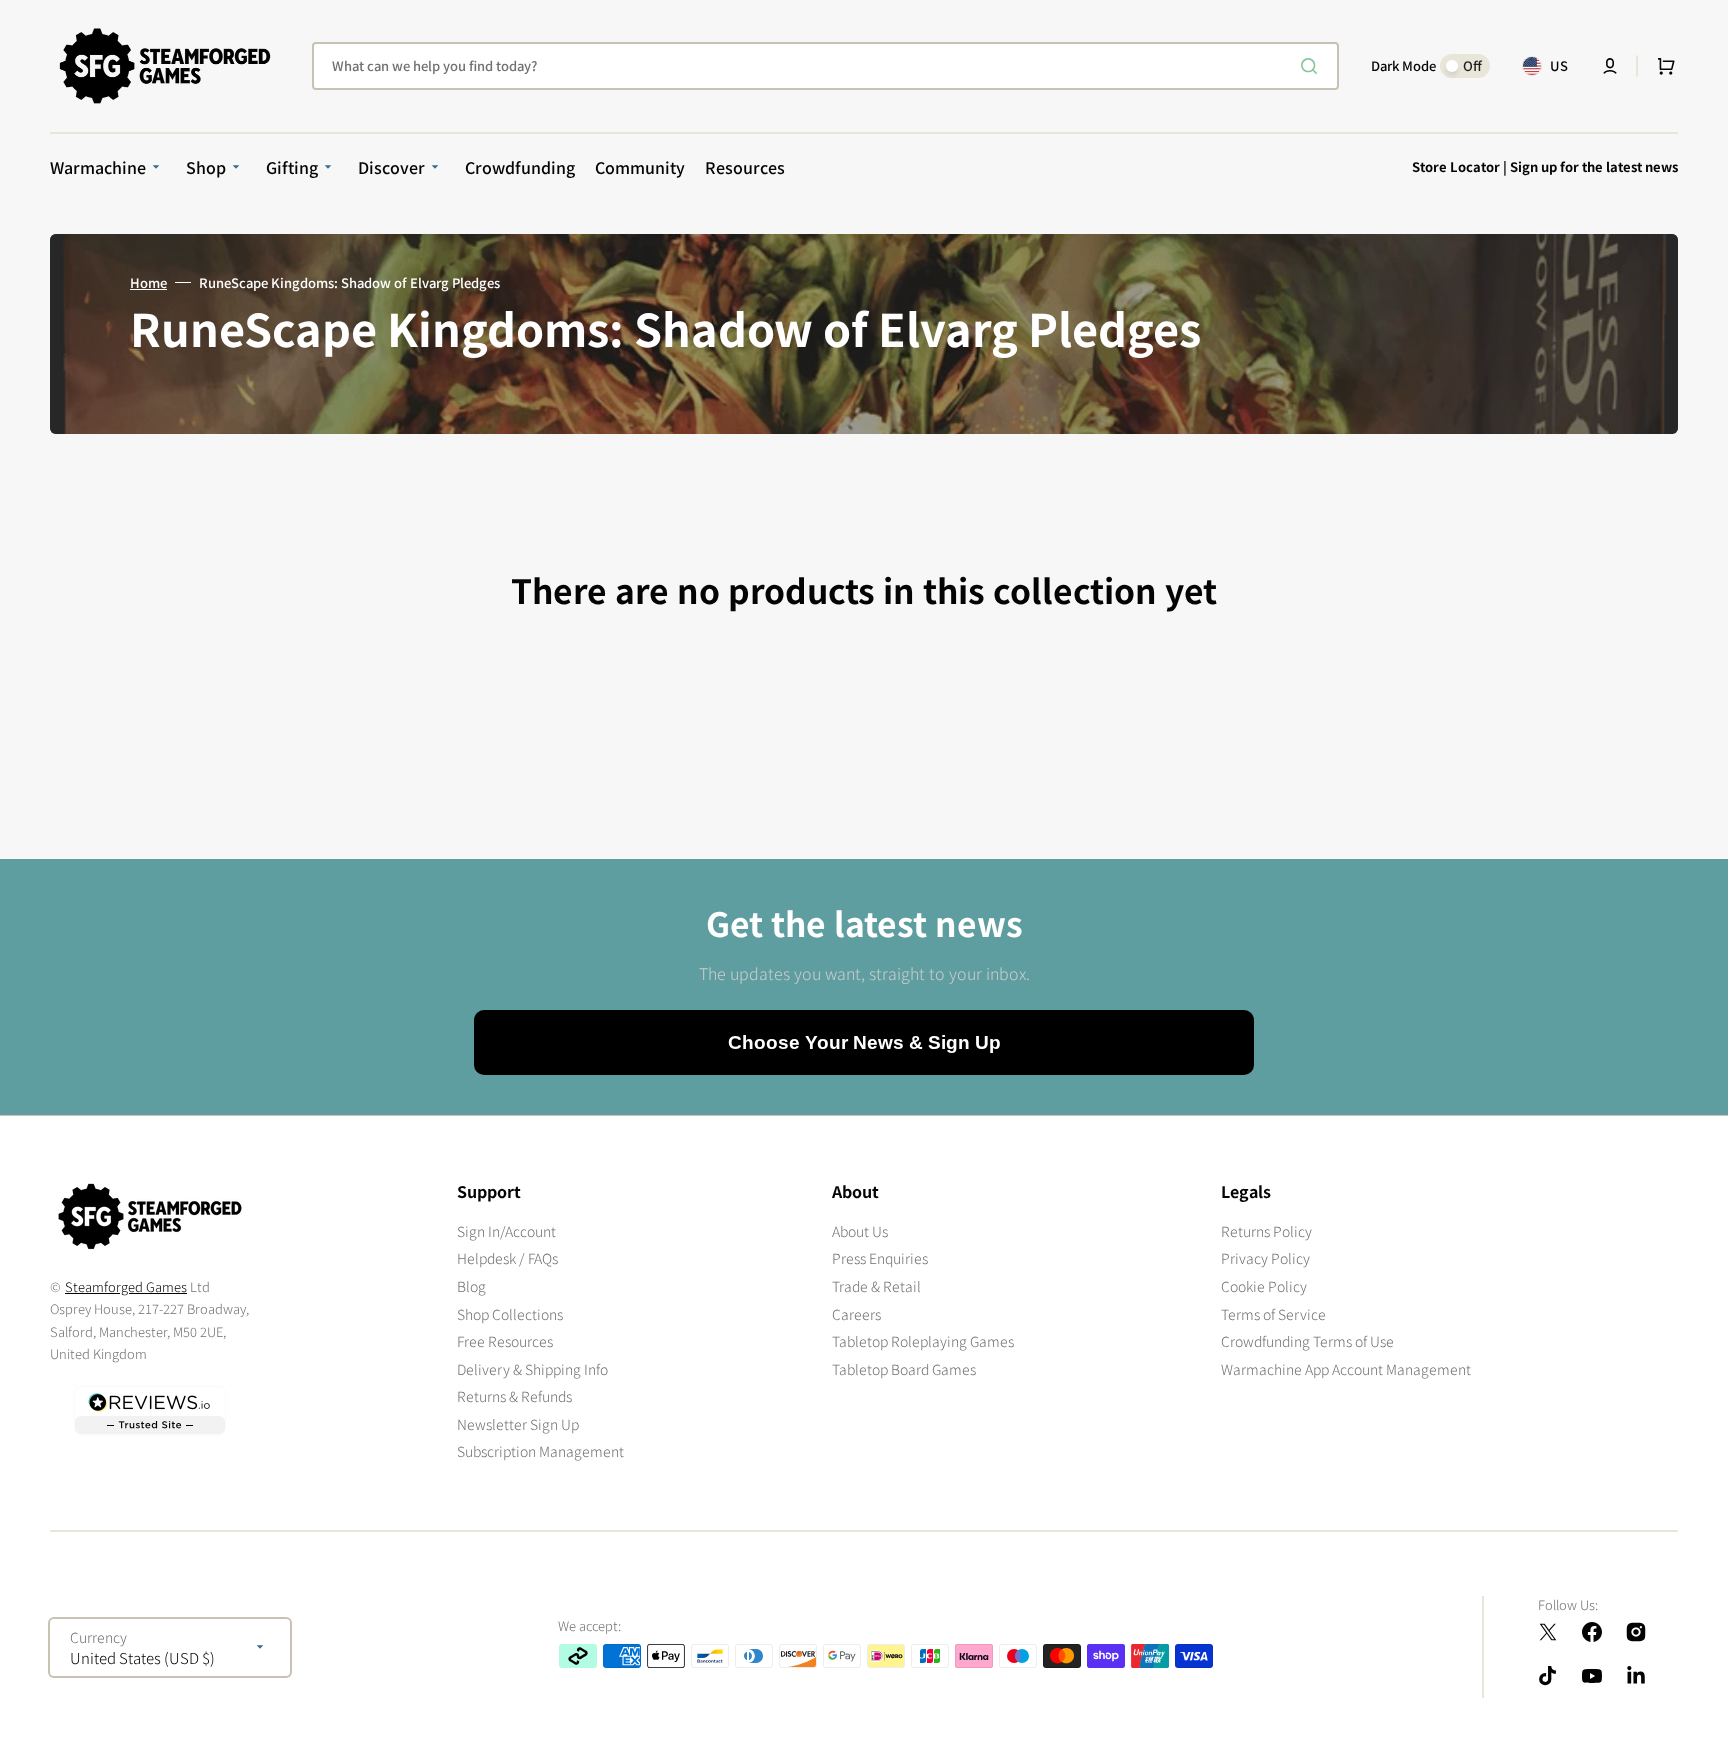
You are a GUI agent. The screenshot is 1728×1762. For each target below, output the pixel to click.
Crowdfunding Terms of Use (1307, 1341)
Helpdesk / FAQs (507, 1258)
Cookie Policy (1264, 1286)
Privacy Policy (1265, 1258)
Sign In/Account (506, 1231)
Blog (471, 1286)
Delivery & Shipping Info (532, 1369)
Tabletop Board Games (904, 1369)
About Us (860, 1231)
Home (148, 283)
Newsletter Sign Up (518, 1424)
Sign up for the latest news (1594, 166)
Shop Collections (510, 1314)
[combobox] (825, 66)
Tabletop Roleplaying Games (923, 1341)
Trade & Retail (876, 1286)
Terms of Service (1273, 1314)
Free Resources (505, 1341)
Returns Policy (1266, 1231)
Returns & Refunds (514, 1396)
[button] (1610, 66)
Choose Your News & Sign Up (864, 1042)
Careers (856, 1314)
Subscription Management (540, 1451)
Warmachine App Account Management (1346, 1369)
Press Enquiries (880, 1258)
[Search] (1313, 66)
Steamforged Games (126, 1286)
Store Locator (1456, 166)
